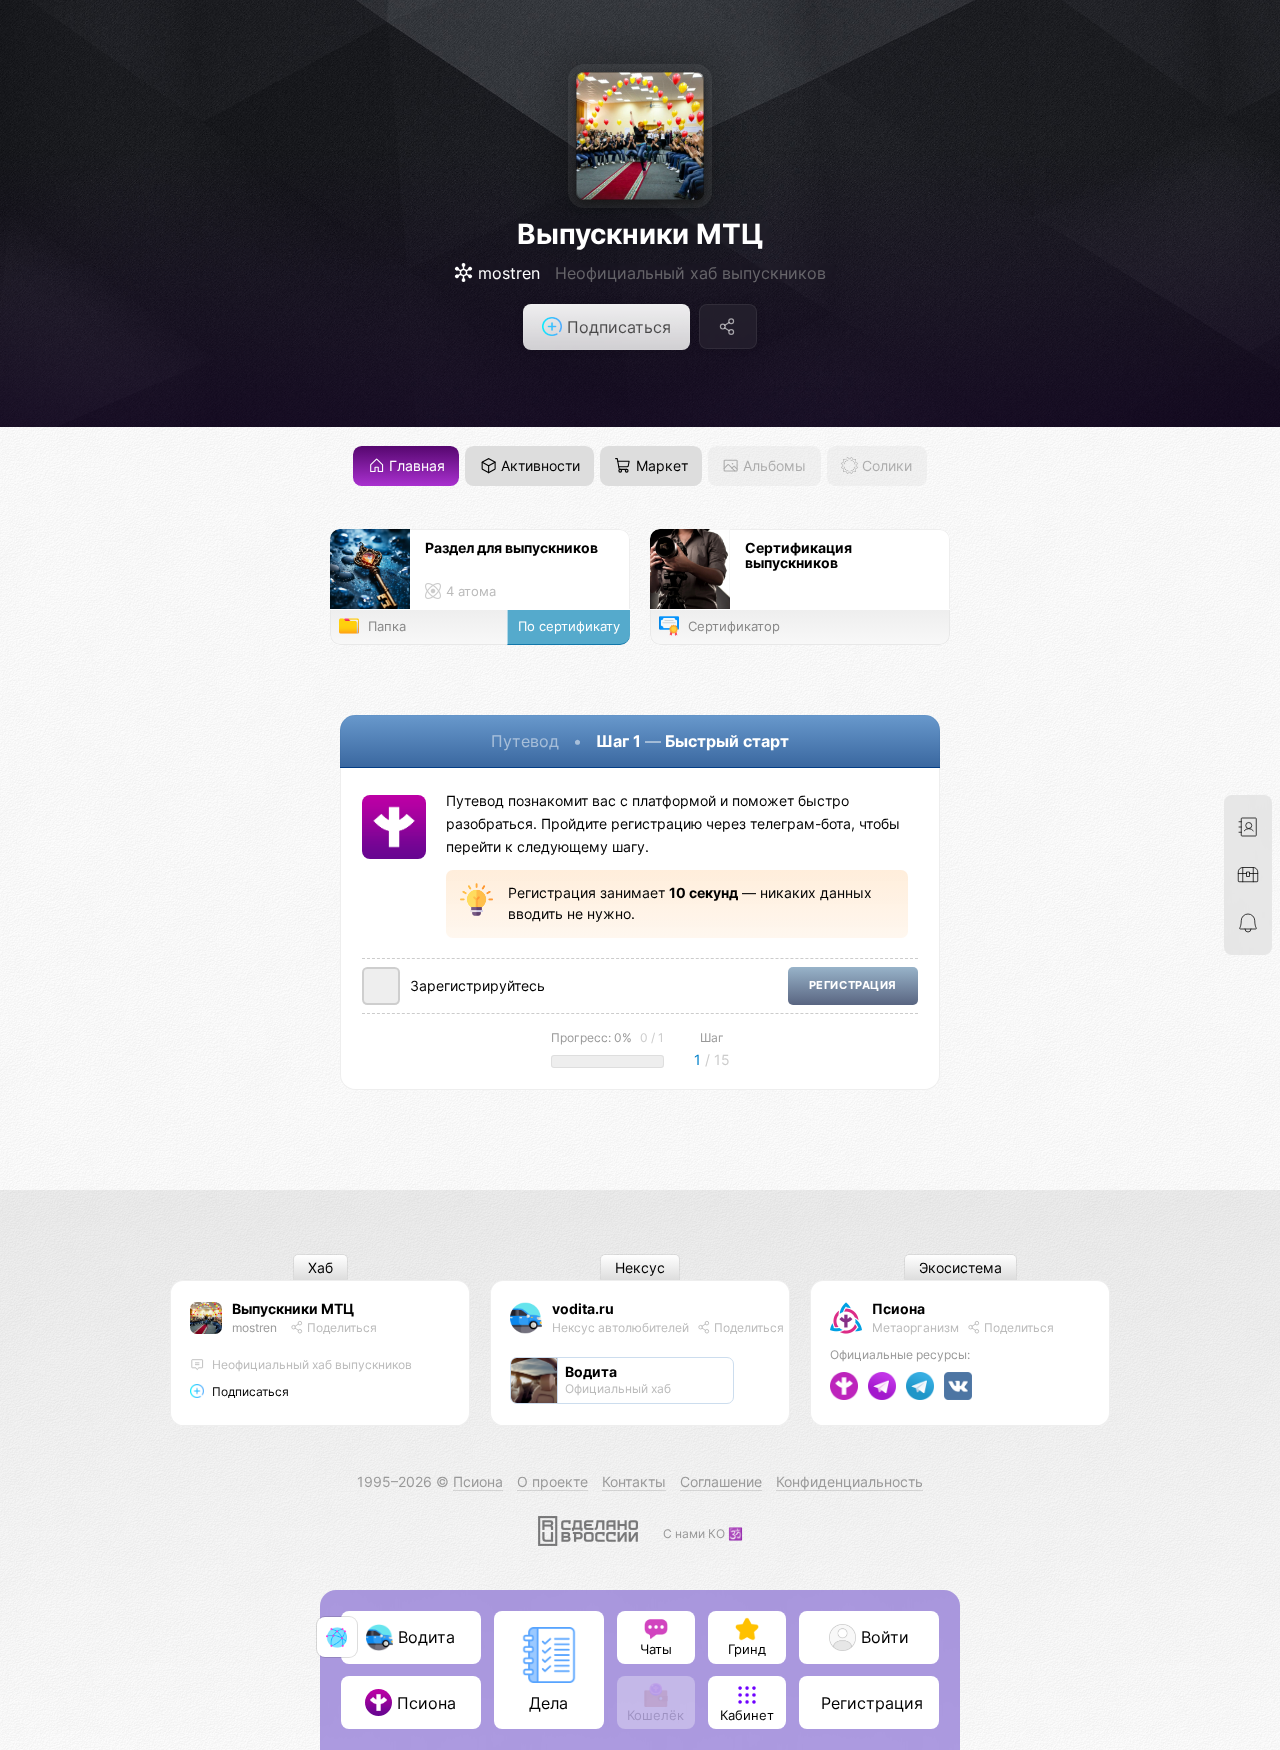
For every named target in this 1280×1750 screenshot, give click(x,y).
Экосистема (960, 1267)
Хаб (320, 1267)
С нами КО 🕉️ (703, 1533)
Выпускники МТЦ (640, 234)
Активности (538, 465)
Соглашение (721, 1481)
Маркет (660, 465)
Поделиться (340, 1327)
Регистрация (853, 985)
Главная (415, 465)
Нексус (640, 1267)
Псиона (898, 1308)
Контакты (634, 1481)
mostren (254, 1327)
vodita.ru (583, 1308)
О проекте (552, 1481)
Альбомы (772, 465)
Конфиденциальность (849, 1481)
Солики (885, 465)
